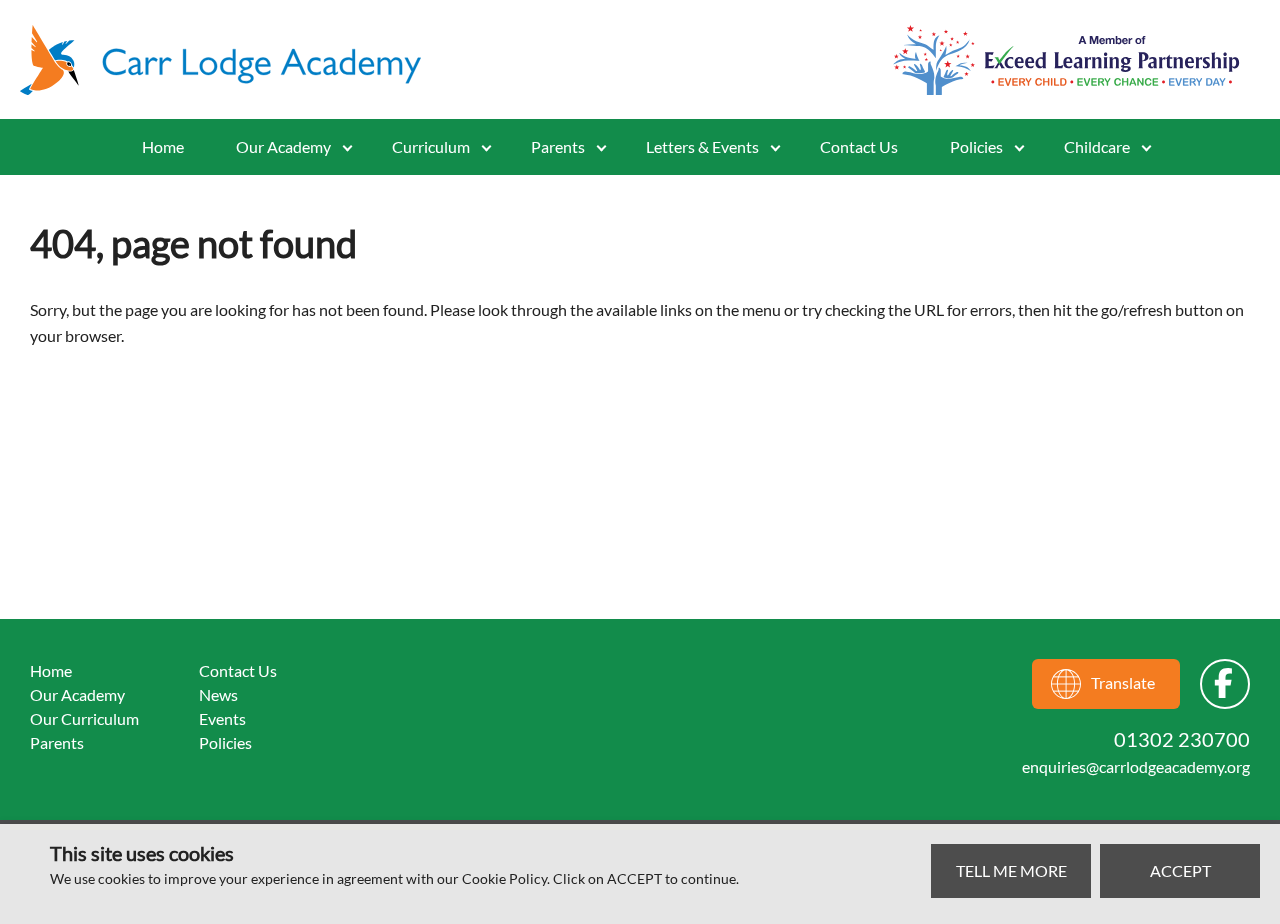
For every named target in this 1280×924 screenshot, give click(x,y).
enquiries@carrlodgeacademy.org (1136, 766)
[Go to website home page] (230, 60)
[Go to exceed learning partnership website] (1066, 60)
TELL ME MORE (1011, 870)
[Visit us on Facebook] (1225, 684)
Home (163, 146)
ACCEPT (1180, 870)
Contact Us (859, 146)
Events (222, 718)
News (218, 694)
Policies (976, 146)
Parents (57, 742)
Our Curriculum (84, 718)
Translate (1123, 682)
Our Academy (283, 146)
